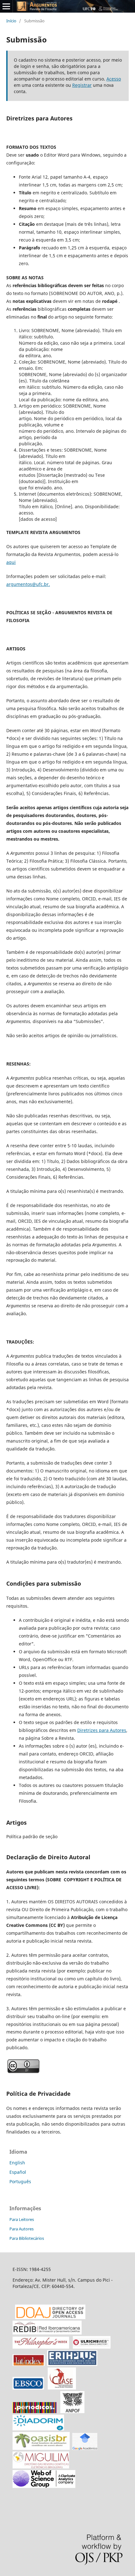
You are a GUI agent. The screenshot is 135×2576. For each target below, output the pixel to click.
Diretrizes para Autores (102, 1730)
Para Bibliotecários (27, 2238)
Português (20, 2181)
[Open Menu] (6, 6)
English (17, 2163)
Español (18, 2172)
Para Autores (22, 2229)
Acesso (114, 79)
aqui (11, 562)
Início (11, 21)
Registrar (82, 85)
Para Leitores (22, 2219)
